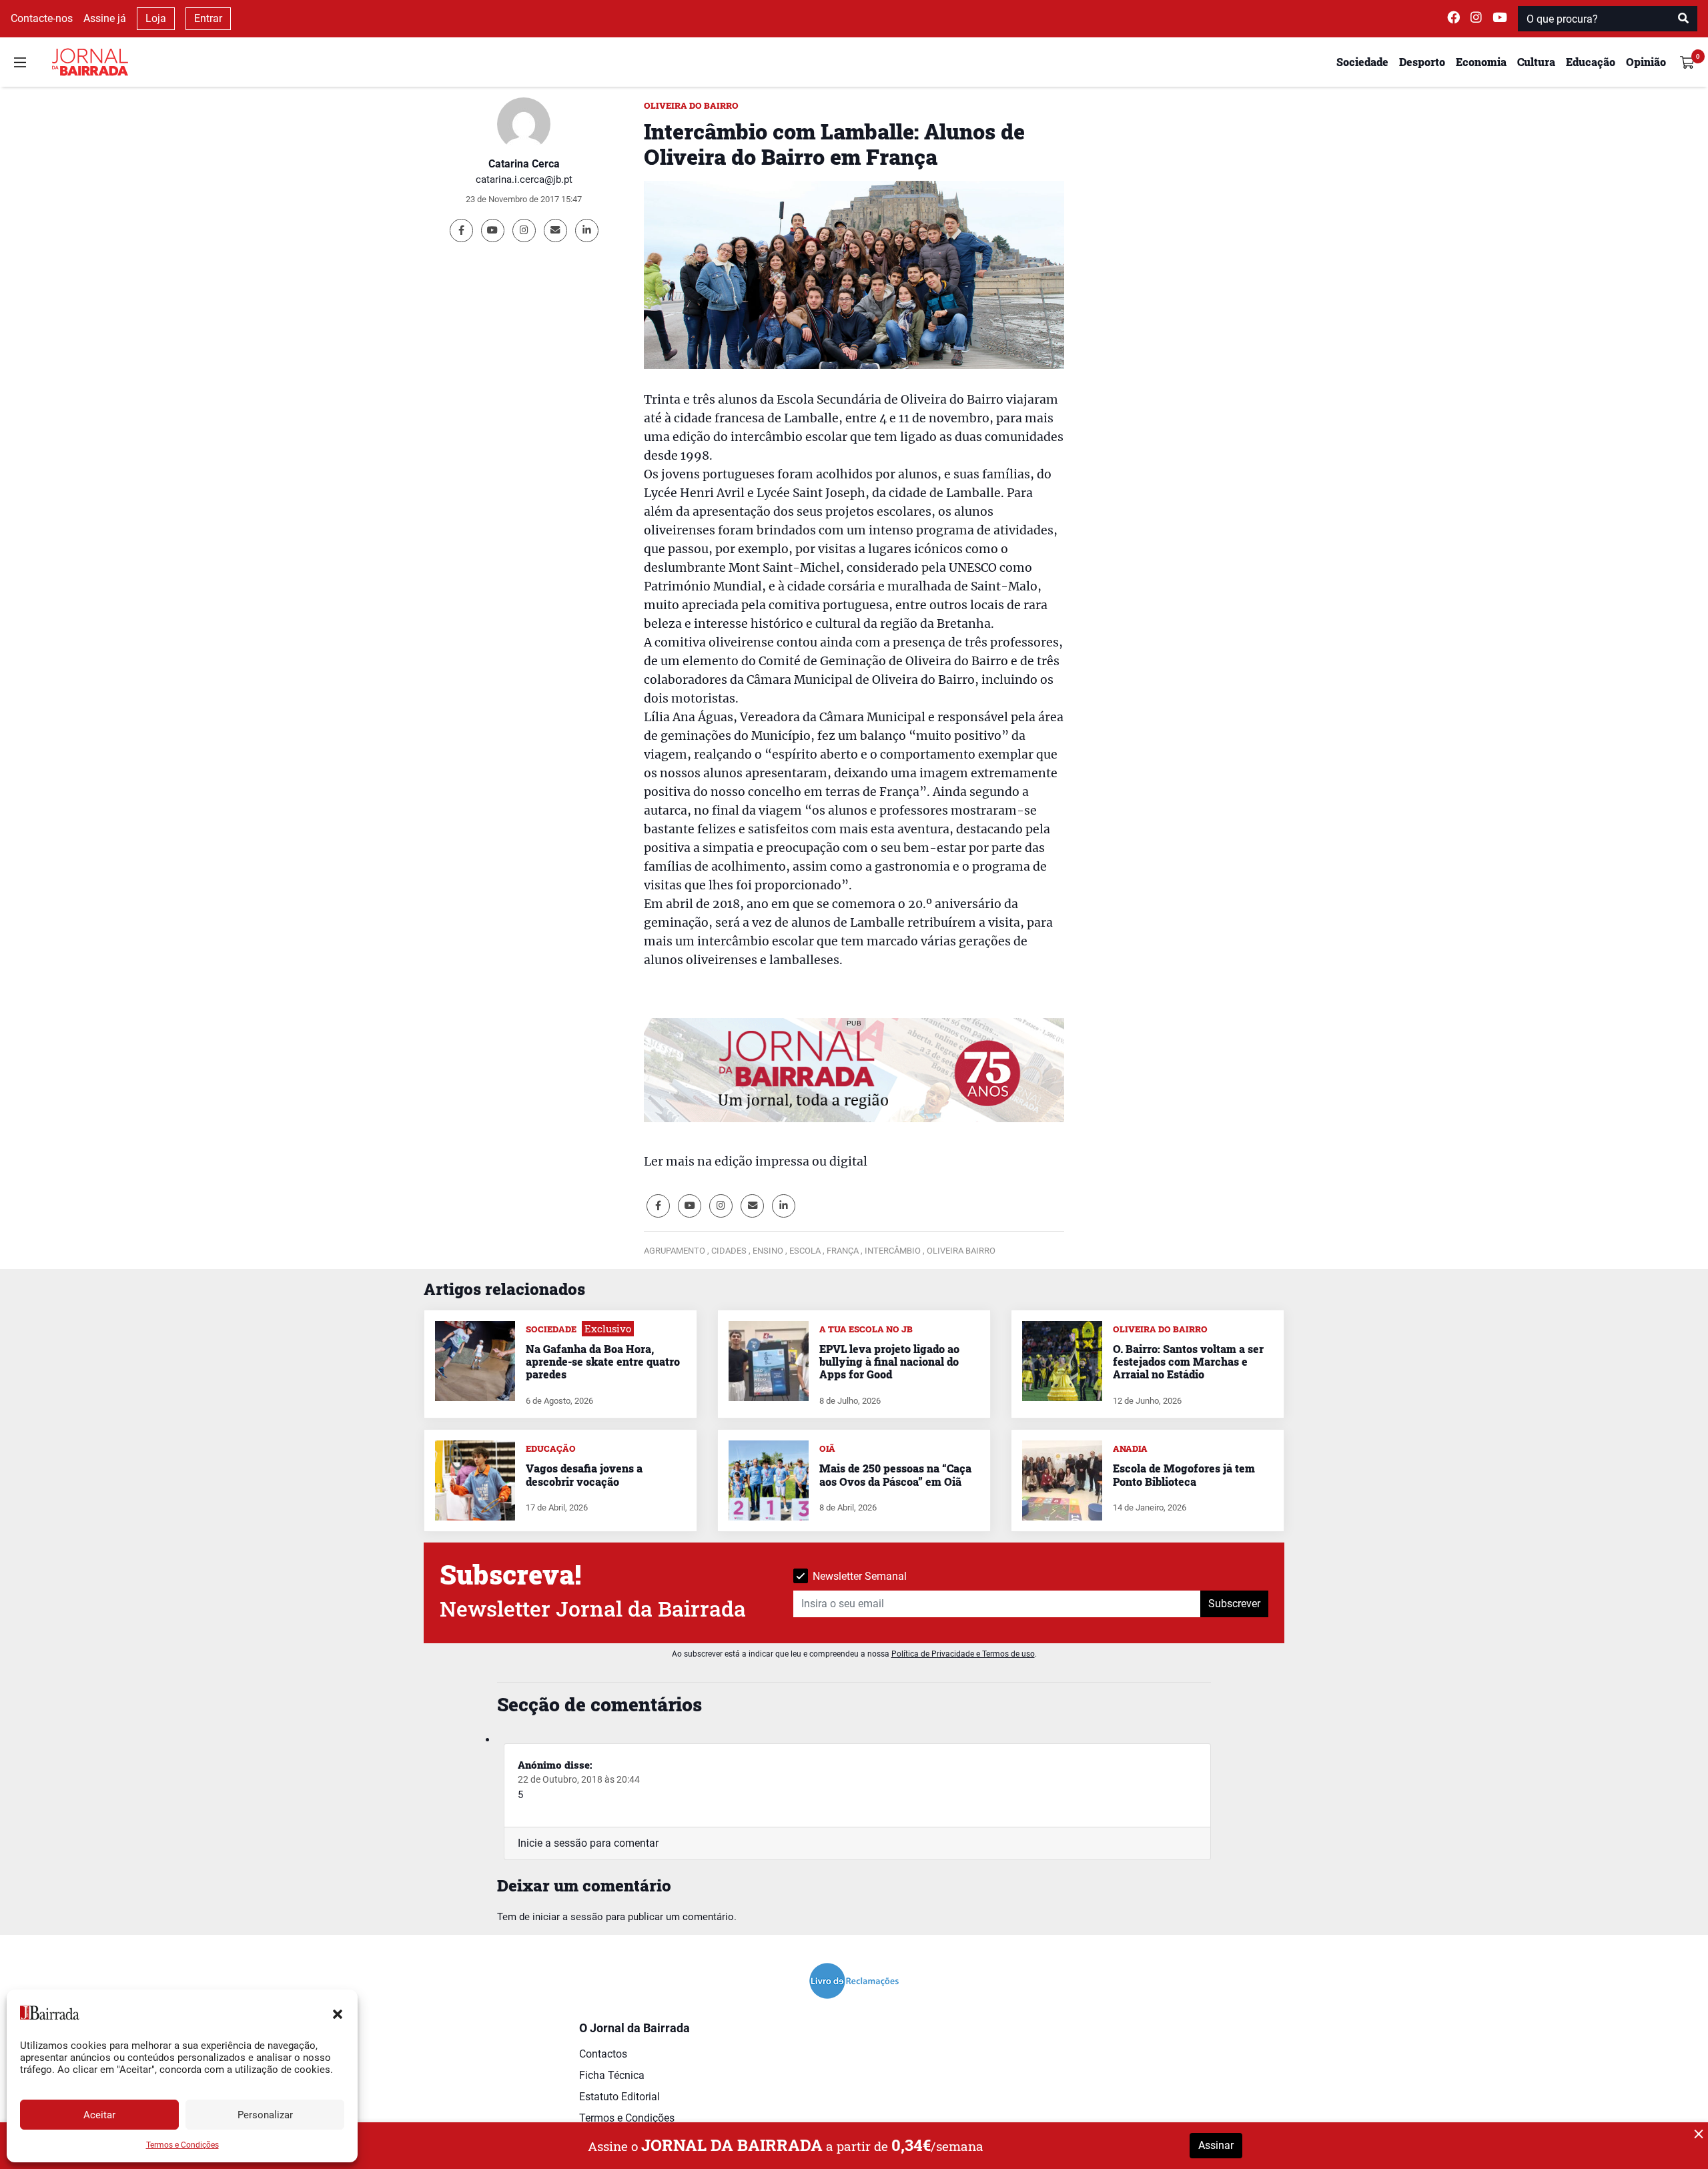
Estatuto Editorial (619, 2097)
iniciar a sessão (568, 1917)
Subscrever (1234, 1604)
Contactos (603, 2054)
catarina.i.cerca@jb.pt (524, 179)
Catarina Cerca (524, 164)
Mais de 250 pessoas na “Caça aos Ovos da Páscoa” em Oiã (895, 1474)
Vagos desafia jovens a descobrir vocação (584, 1474)
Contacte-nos (42, 18)
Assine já (105, 18)
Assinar (1216, 2145)
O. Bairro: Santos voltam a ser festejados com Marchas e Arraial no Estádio (1188, 1361)
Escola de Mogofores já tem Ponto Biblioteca (1184, 1474)
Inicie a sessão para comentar (588, 1843)
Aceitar (99, 2115)
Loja (156, 18)
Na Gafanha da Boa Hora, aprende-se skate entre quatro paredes (603, 1361)
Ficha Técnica (612, 2075)
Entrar (208, 18)
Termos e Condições (182, 2145)
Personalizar (265, 2115)
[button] (338, 2013)
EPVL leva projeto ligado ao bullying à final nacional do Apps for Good (889, 1361)
